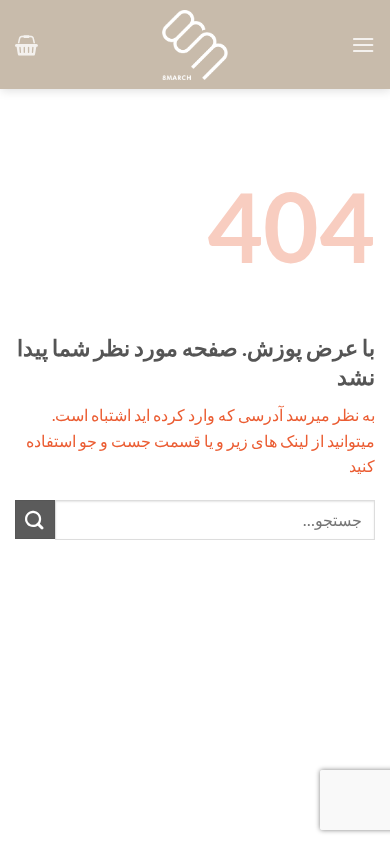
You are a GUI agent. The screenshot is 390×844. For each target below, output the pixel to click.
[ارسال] (35, 519)
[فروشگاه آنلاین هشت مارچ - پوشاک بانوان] (195, 45)
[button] (363, 44)
